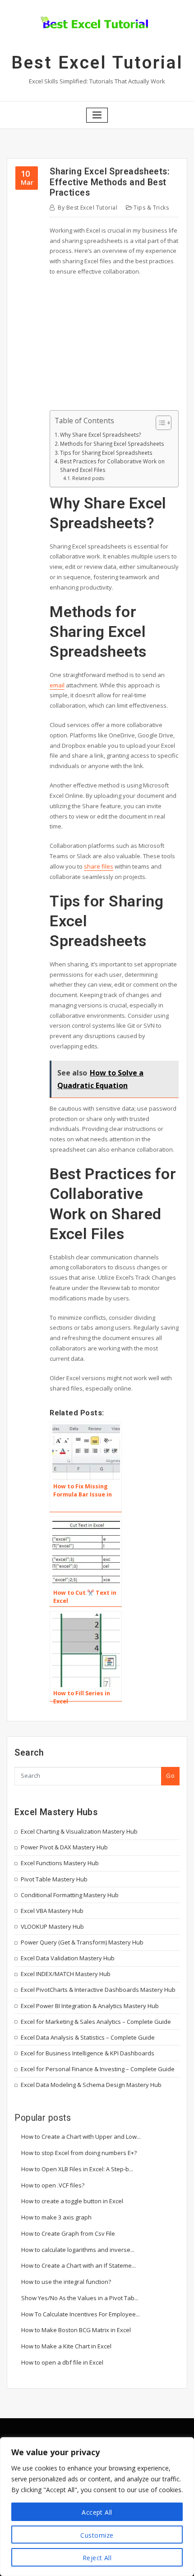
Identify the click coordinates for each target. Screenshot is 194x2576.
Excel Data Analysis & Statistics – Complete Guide (88, 2037)
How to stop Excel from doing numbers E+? (79, 2153)
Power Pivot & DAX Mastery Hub (64, 1847)
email (57, 685)
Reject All (97, 2558)
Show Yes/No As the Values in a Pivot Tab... (80, 2298)
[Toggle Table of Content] (159, 423)
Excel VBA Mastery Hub (52, 1911)
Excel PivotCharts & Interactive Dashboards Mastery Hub (98, 1990)
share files (99, 866)
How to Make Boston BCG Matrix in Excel (76, 2330)
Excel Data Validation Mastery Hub (68, 1958)
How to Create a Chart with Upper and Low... (81, 2137)
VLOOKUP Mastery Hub (52, 1926)
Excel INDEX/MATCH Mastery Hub (66, 1974)
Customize (97, 2535)
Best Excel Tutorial (97, 63)
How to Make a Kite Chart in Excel (66, 2346)
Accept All (97, 2512)
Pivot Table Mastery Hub (54, 1879)
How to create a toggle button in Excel (72, 2201)
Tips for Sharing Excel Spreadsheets (106, 453)
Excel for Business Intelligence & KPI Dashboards (88, 2053)
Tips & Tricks (151, 208)
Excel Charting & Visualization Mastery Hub (79, 1831)
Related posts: (89, 478)
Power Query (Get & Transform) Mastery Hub (82, 1942)
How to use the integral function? (66, 2282)
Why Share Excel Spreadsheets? (100, 435)
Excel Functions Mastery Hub (60, 1863)
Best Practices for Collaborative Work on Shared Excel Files (112, 465)
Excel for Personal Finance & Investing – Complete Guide (98, 2069)
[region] (97, 2507)
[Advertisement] (116, 347)
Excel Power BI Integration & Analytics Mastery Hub (90, 2006)
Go (170, 1775)
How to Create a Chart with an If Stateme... (79, 2265)
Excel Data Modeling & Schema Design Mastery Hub (91, 2085)
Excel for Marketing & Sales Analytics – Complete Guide (96, 2022)
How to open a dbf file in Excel (62, 2362)
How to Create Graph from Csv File (68, 2233)
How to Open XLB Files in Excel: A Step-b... (77, 2169)
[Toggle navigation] (97, 115)
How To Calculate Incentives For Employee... (81, 2314)
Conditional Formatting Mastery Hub (70, 1895)
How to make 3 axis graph (56, 2217)
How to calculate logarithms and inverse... (78, 2250)
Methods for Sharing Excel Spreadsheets (112, 444)
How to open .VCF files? (53, 2185)
